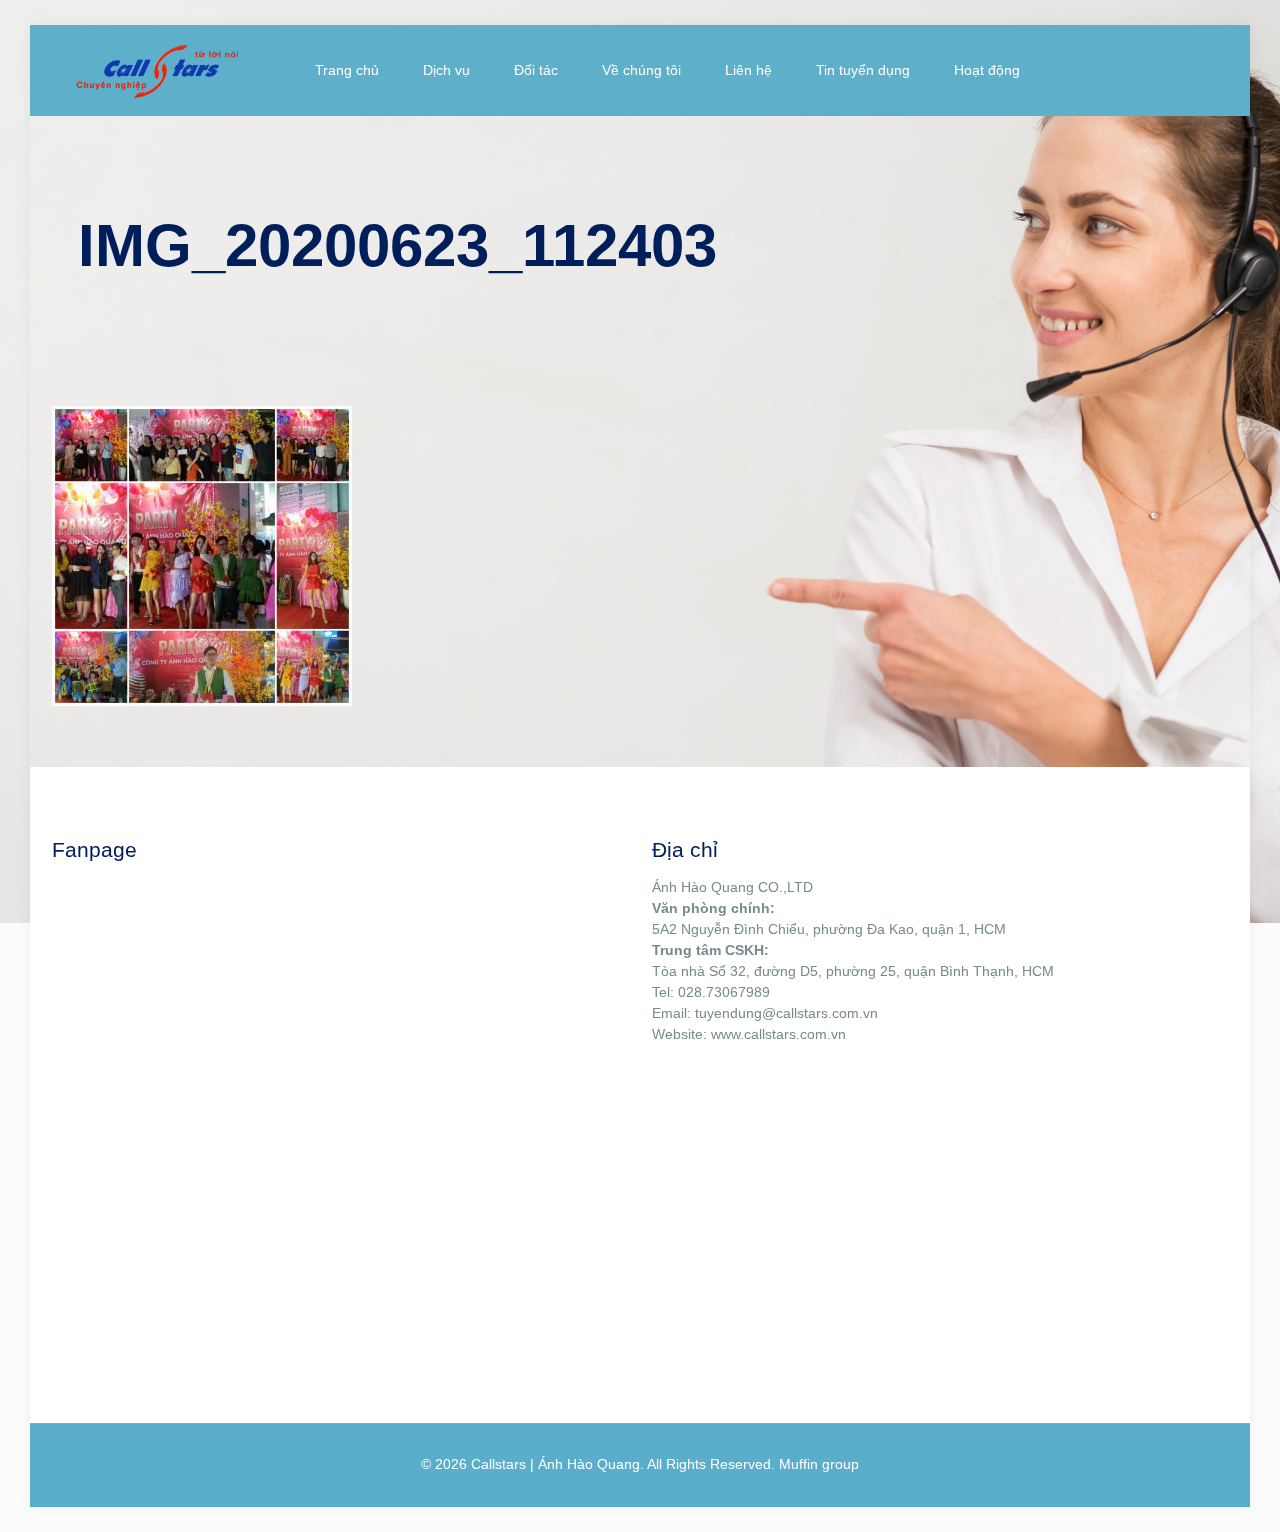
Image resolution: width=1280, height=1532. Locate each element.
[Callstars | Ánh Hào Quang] (157, 70)
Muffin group (819, 1464)
